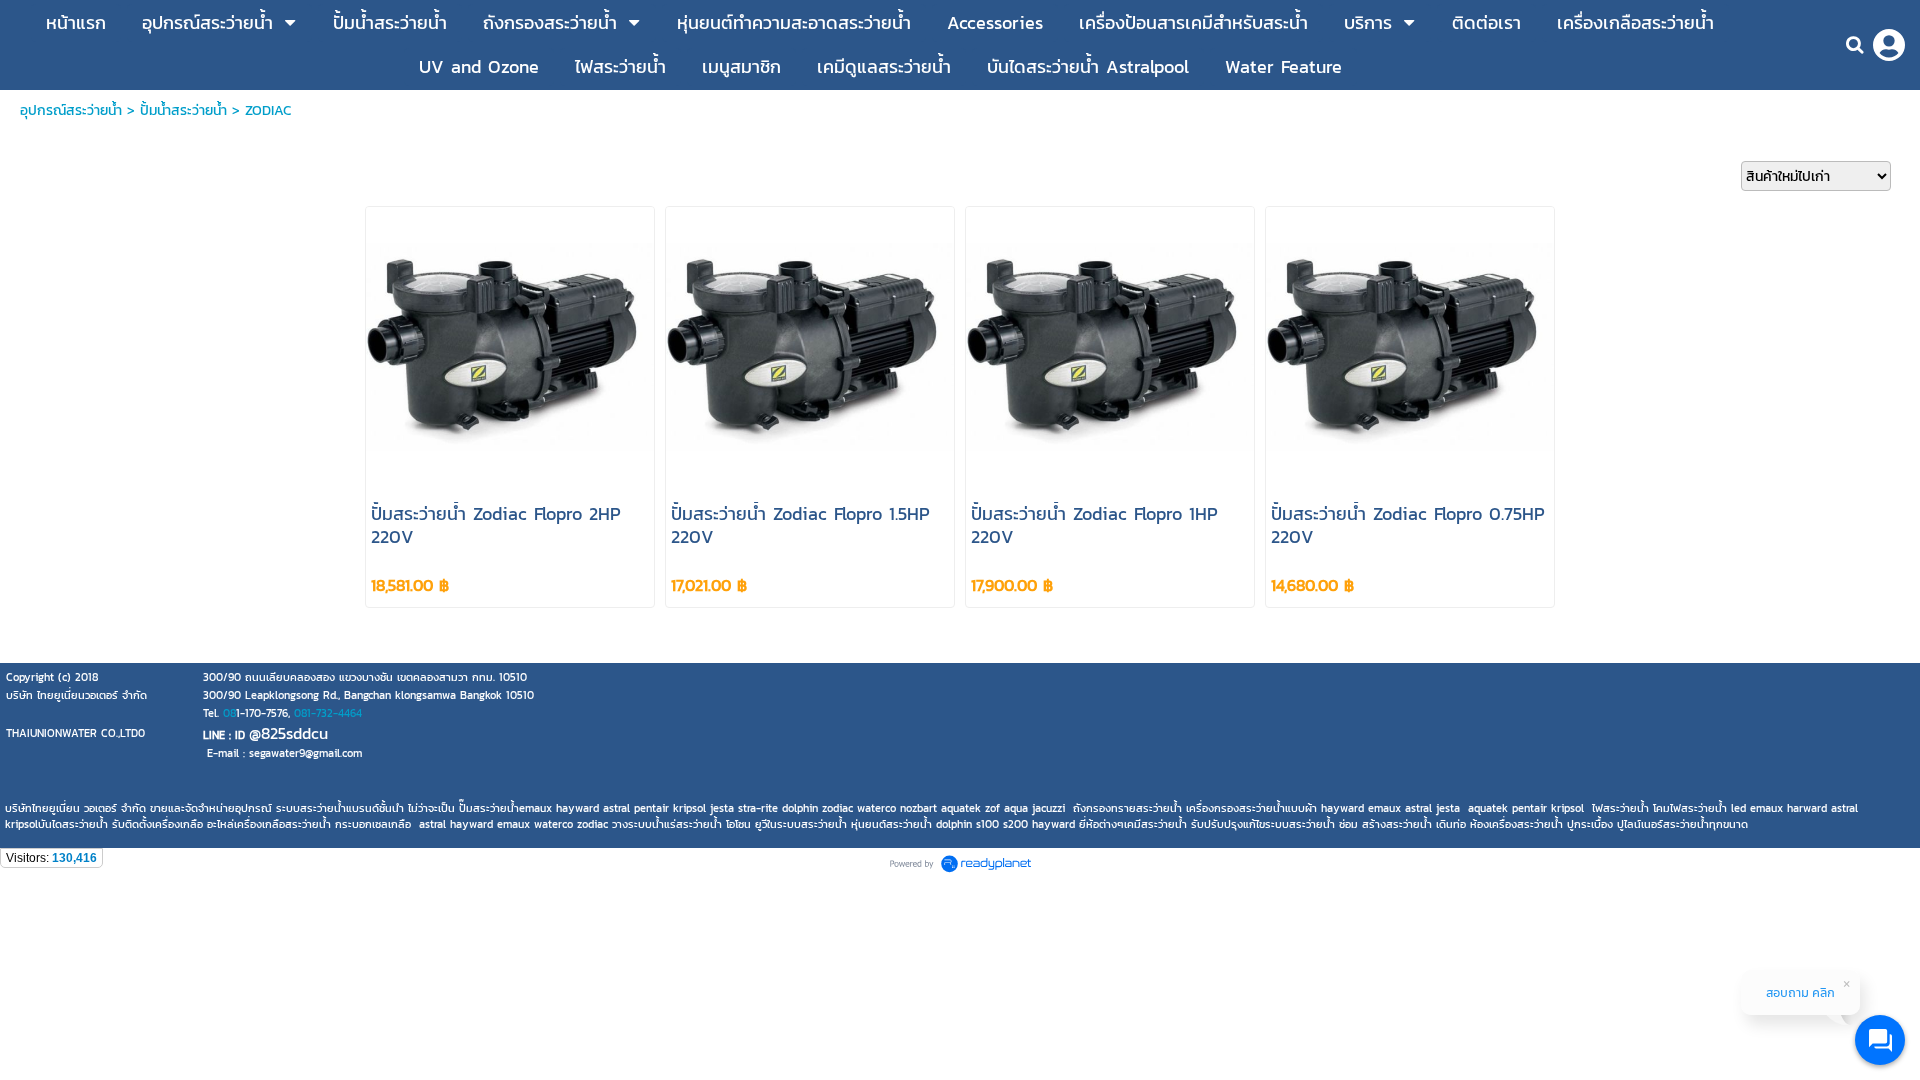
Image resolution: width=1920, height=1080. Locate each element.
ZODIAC (268, 110)
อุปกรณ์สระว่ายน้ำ (71, 110)
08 (229, 713)
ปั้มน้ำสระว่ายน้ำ (183, 110)
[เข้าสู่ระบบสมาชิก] (1889, 45)
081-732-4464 (328, 713)
